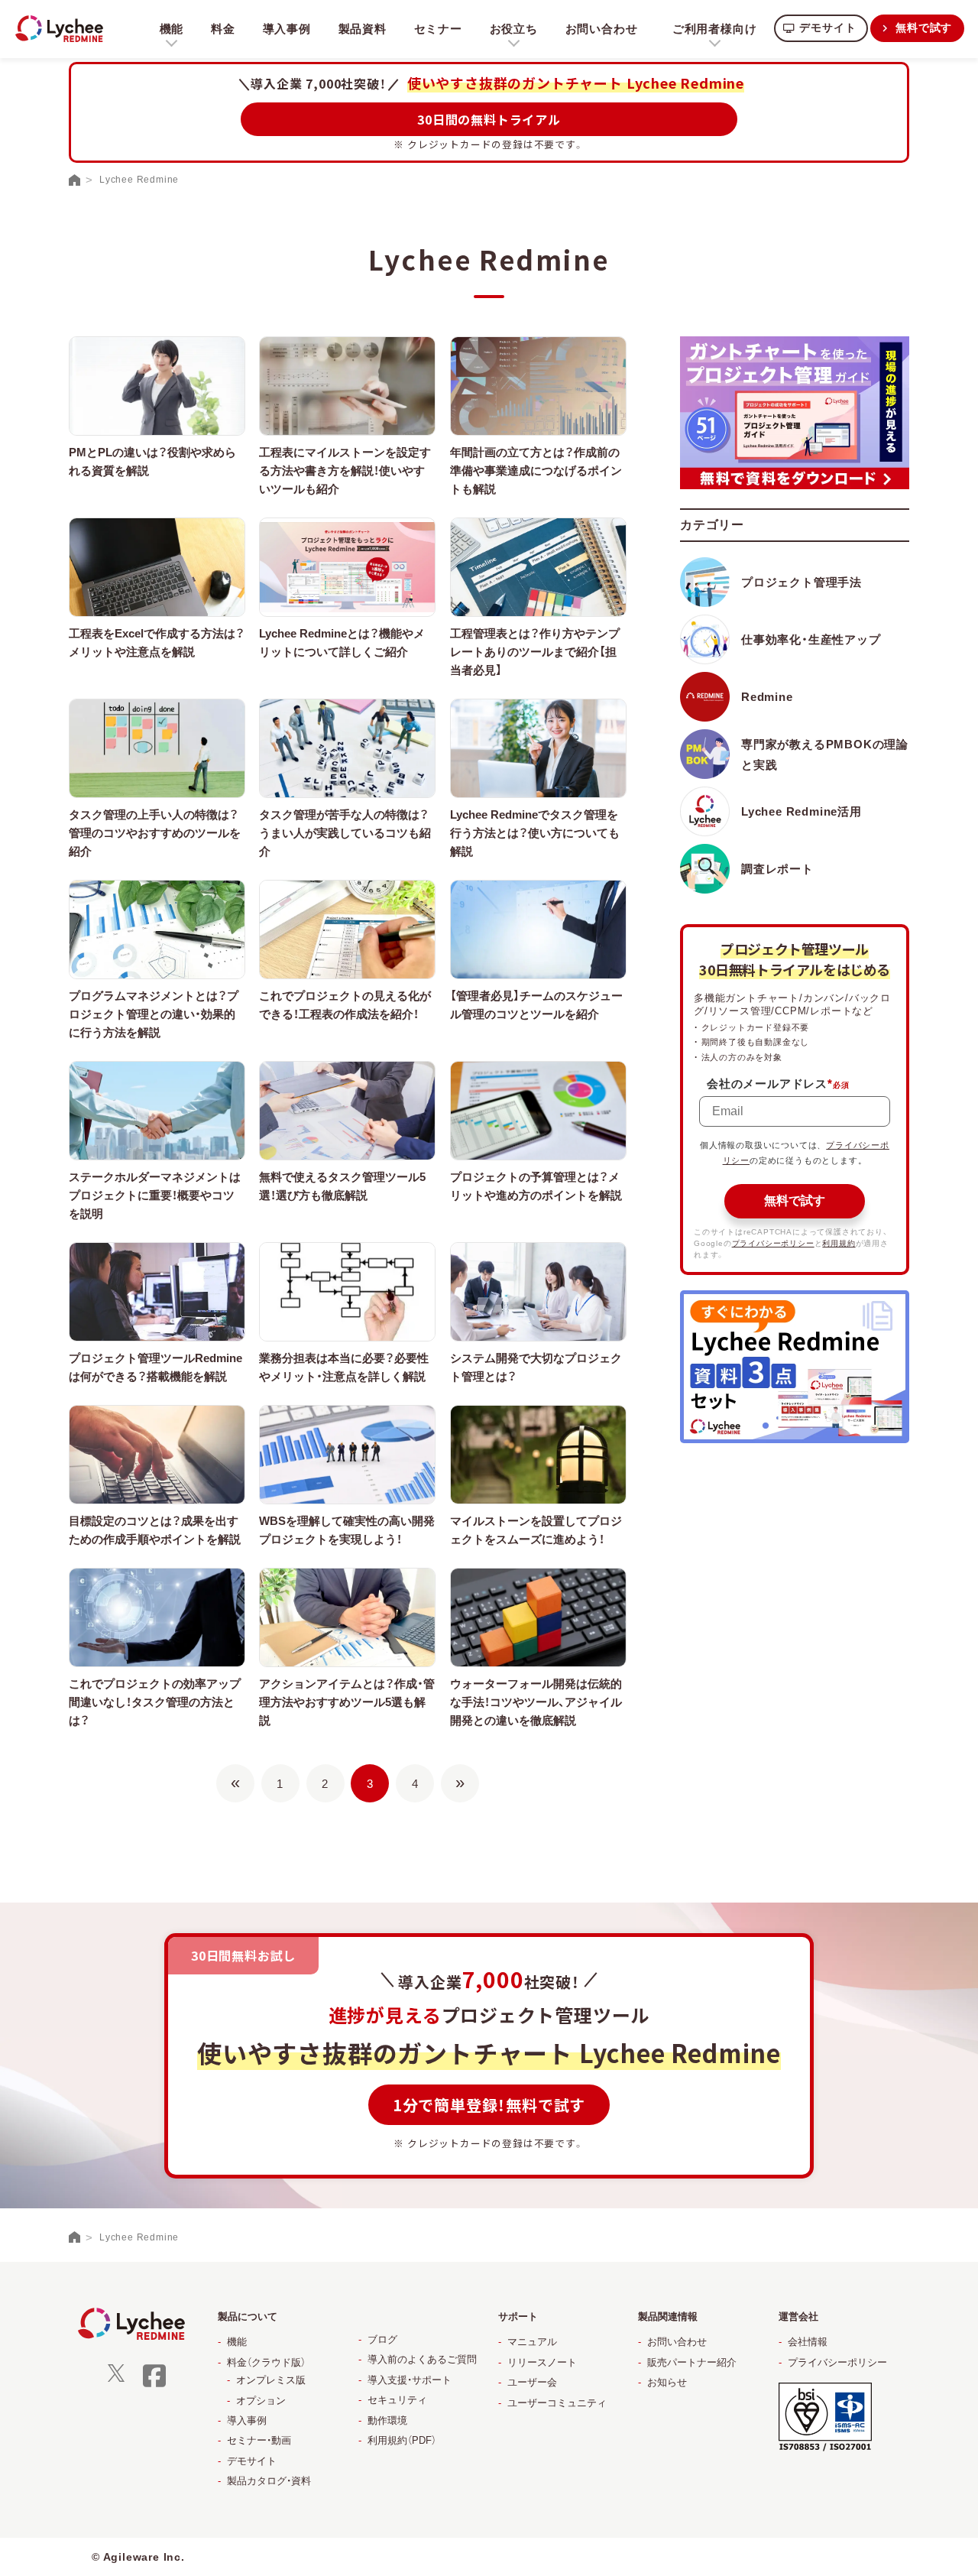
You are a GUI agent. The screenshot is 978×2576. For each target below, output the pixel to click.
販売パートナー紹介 (692, 2362)
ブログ (382, 2339)
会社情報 (808, 2342)
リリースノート (542, 2362)
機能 (237, 2342)
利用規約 (839, 1243)
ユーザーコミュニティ (557, 2403)
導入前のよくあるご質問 (422, 2359)
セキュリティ (397, 2400)
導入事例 (287, 29)
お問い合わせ (602, 29)
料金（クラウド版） (266, 2362)
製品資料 (363, 29)
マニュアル (532, 2342)
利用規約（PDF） (402, 2440)
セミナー (438, 29)
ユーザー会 (532, 2382)
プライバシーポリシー (773, 1243)
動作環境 (387, 2420)
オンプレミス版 (271, 2380)
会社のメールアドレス (770, 1084)
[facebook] (154, 2385)
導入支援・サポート (410, 2380)
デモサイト (827, 28)
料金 (223, 29)
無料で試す (924, 28)
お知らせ (667, 2382)
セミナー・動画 (259, 2440)
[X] (116, 2378)
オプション (261, 2401)
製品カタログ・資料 (269, 2481)
